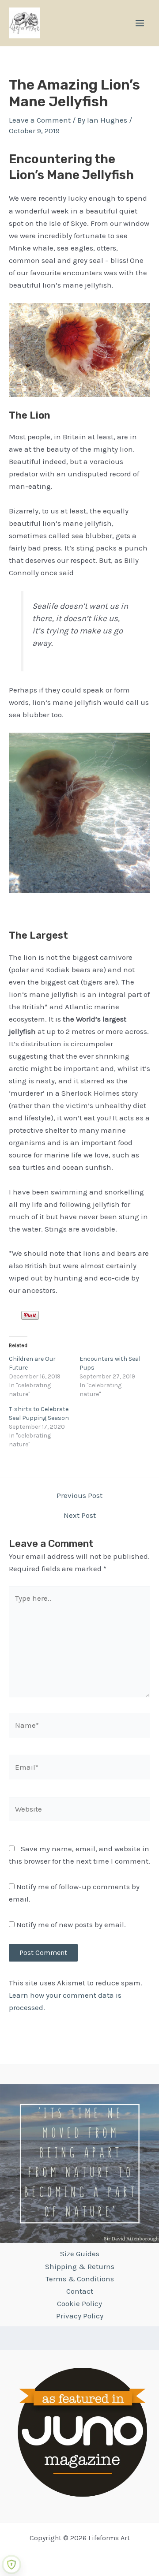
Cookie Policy (79, 2303)
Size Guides (80, 2254)
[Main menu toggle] (140, 23)
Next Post (80, 1515)
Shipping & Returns (80, 2266)
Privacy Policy (80, 2316)
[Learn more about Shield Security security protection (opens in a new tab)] (11, 2565)
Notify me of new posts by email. (71, 1925)
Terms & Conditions (80, 2279)
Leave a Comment (40, 120)
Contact (80, 2291)
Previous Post (79, 1496)
